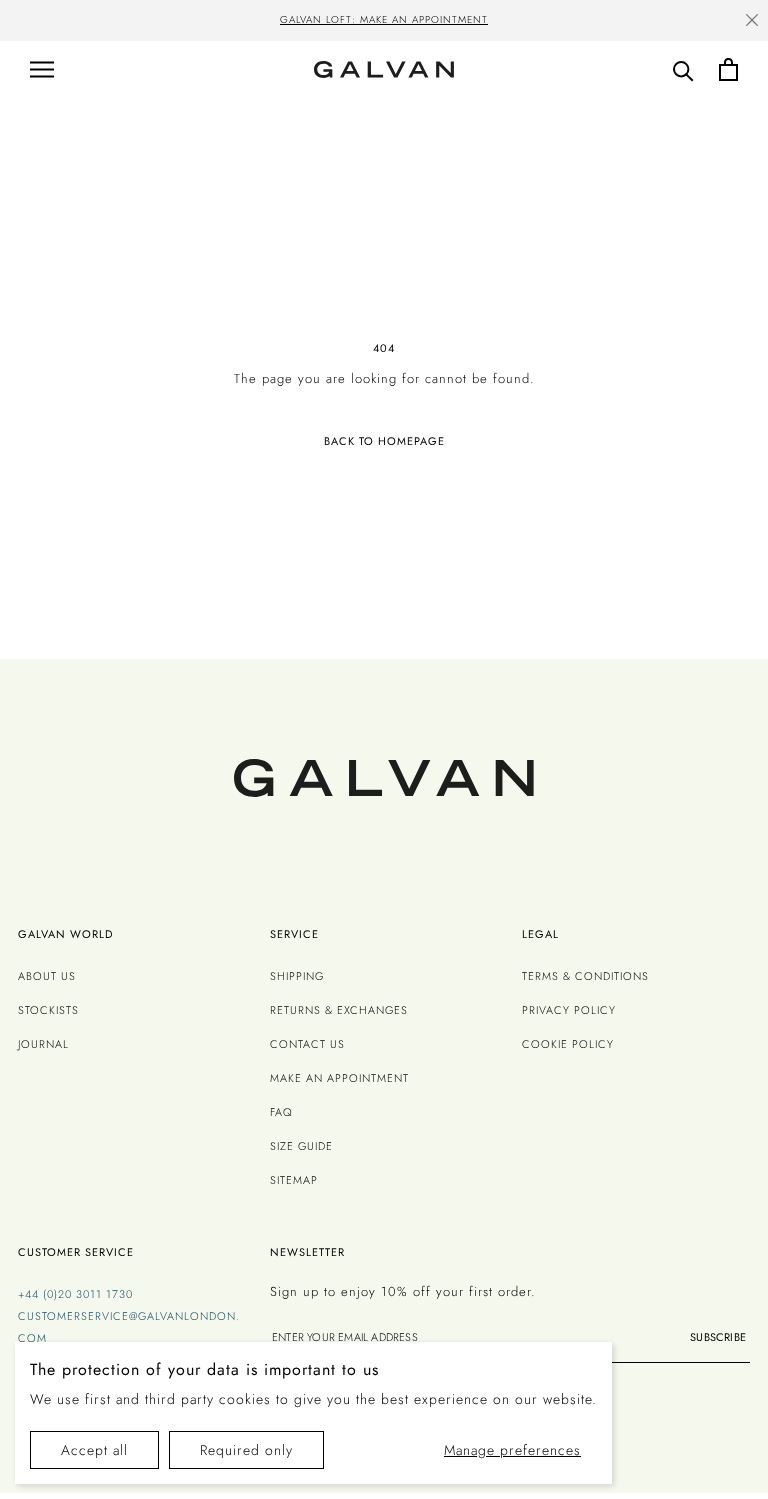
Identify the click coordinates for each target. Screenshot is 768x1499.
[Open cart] (728, 69)
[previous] (58, 22)
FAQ (281, 1112)
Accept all (94, 1450)
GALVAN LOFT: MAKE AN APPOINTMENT (384, 19)
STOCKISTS (48, 1010)
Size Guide (301, 1146)
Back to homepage (384, 441)
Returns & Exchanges (339, 1010)
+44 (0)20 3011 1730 (75, 1294)
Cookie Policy (568, 1044)
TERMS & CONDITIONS (585, 976)
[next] (710, 22)
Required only (246, 1450)
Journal (43, 1044)
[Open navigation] (42, 69)
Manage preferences (512, 1450)
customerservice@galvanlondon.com (129, 1327)
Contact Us (307, 1044)
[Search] (683, 69)
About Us (47, 976)
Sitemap (294, 1180)
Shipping (297, 976)
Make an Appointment (339, 1078)
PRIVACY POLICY (569, 1010)
